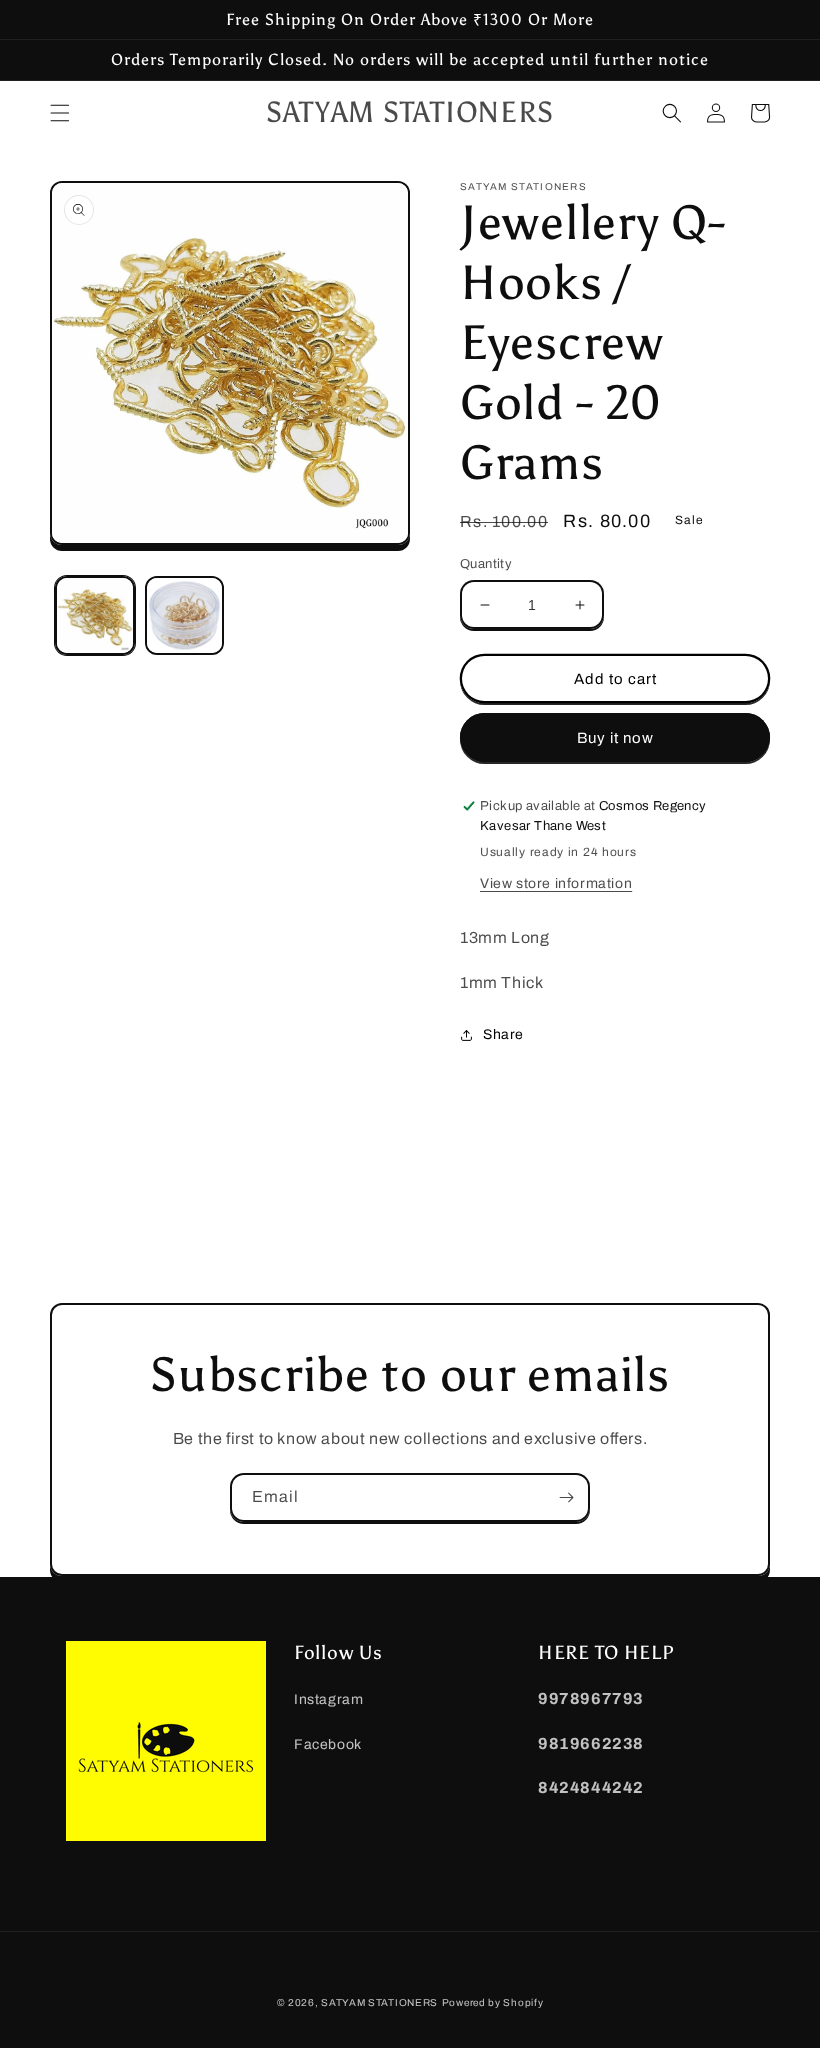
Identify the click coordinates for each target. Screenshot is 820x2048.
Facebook (328, 1744)
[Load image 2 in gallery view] (185, 616)
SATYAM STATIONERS (379, 2002)
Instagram (328, 1699)
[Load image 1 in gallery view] (95, 616)
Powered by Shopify (493, 2002)
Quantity (486, 564)
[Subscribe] (566, 1497)
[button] (60, 113)
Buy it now (615, 738)
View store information (556, 883)
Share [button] (503, 1034)
